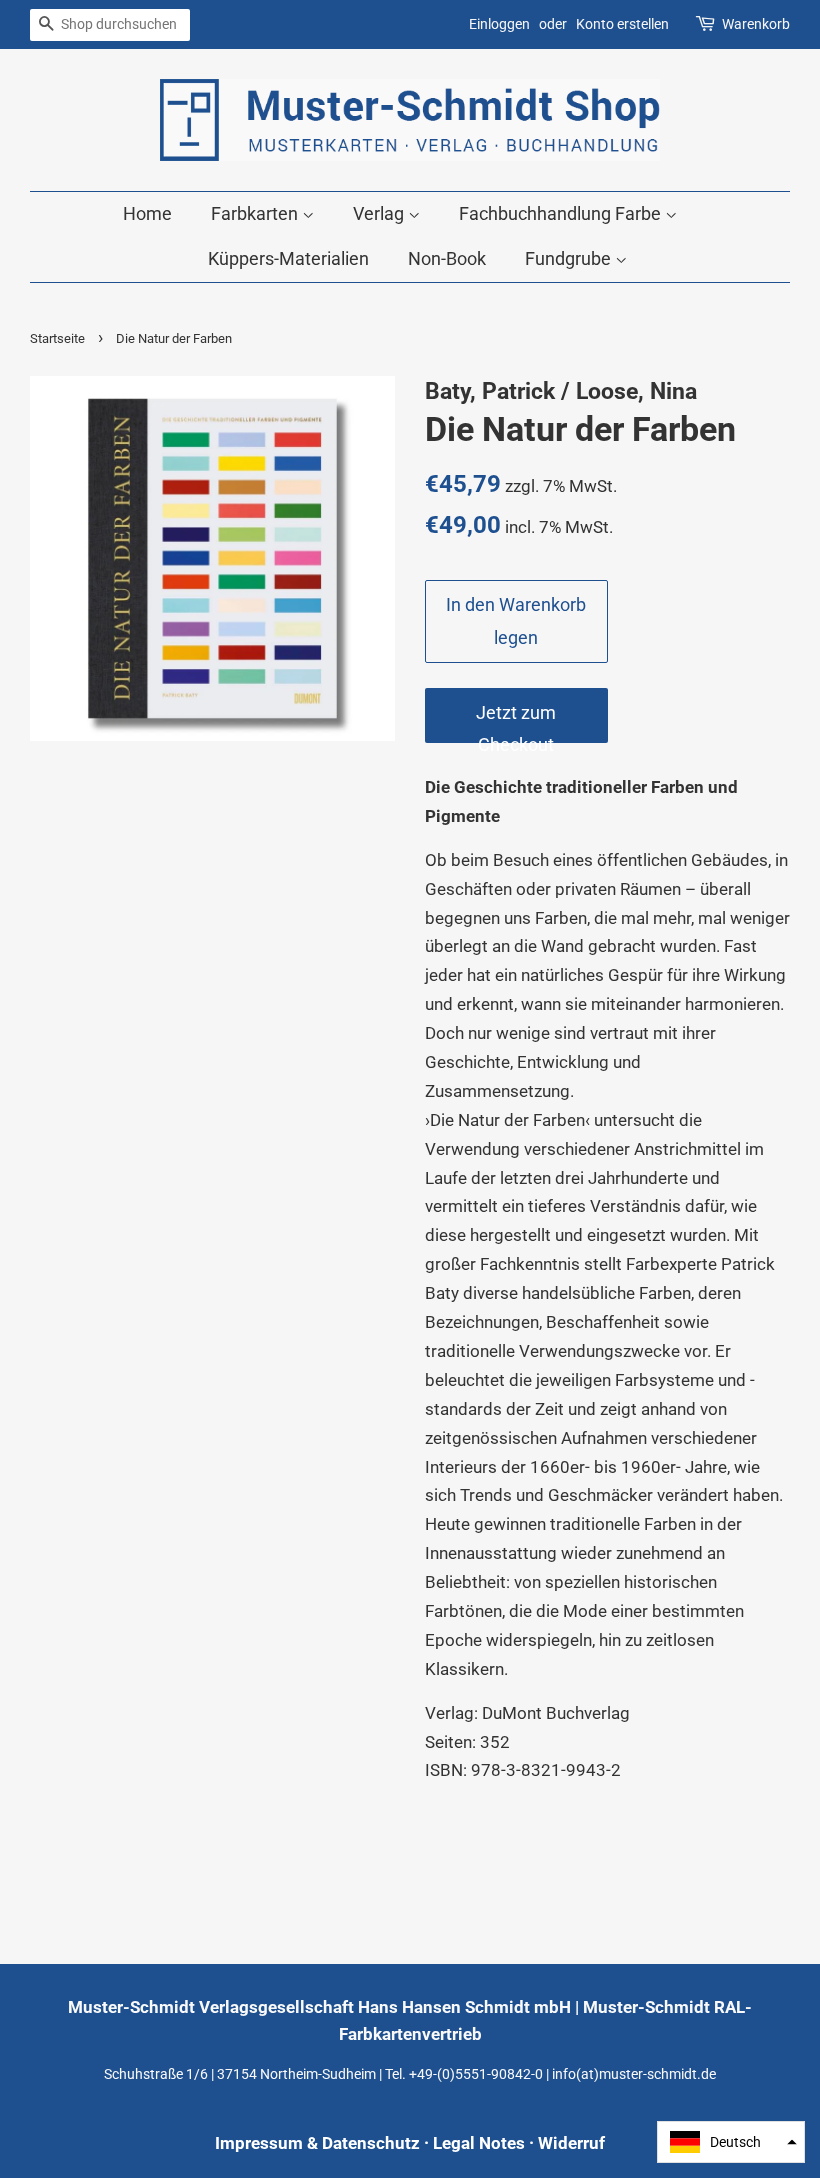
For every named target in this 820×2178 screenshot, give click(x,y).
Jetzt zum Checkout (516, 722)
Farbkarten (256, 213)
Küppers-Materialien (288, 258)
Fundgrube (570, 258)
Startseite (57, 338)
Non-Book (447, 258)
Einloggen (499, 24)
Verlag (380, 213)
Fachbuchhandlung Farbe (562, 213)
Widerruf (571, 2143)
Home (147, 213)
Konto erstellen (622, 24)
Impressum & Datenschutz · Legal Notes (370, 2143)
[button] (731, 2142)
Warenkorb (756, 24)
